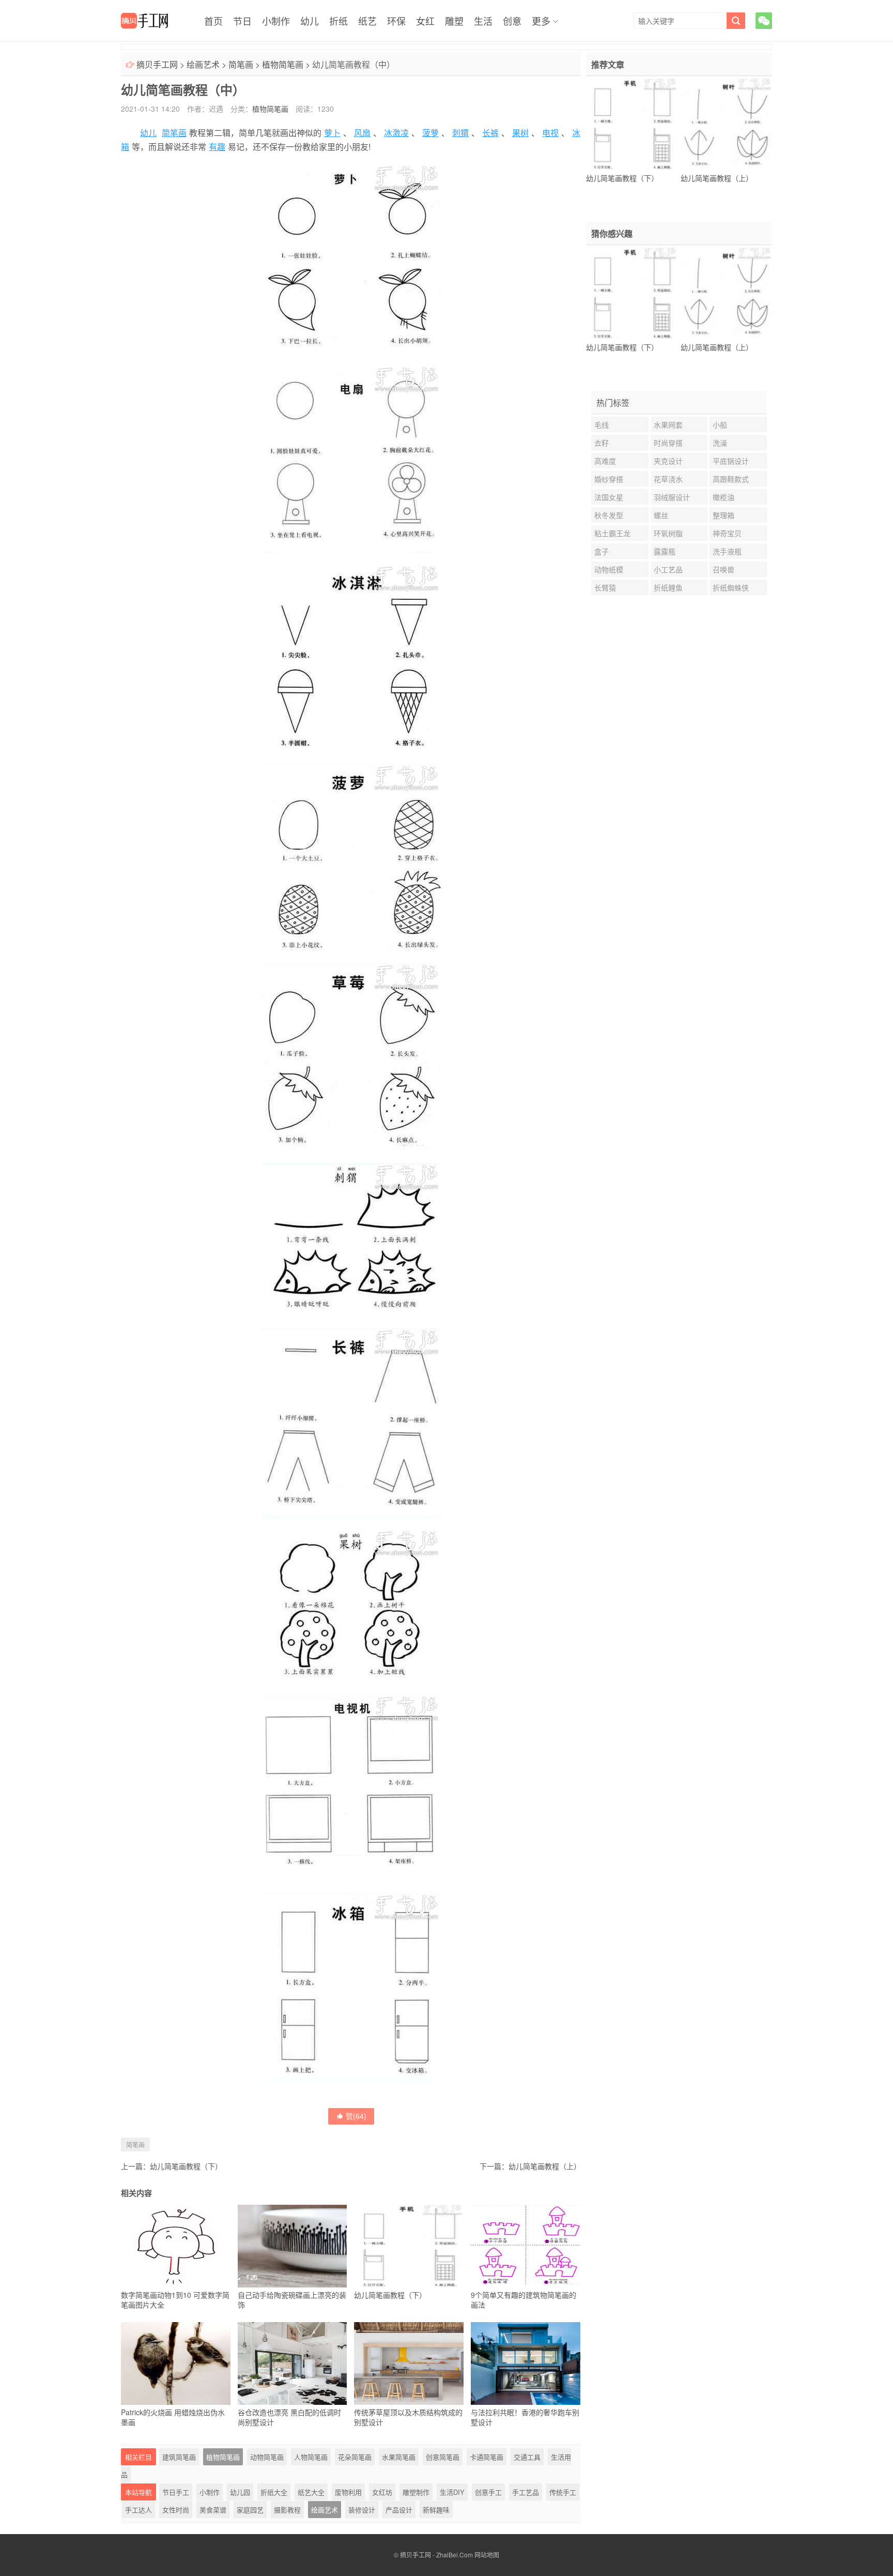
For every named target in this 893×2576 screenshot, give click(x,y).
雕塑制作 (416, 2492)
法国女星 (609, 497)
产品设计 (399, 2510)
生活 (483, 21)
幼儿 (310, 21)
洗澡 (720, 443)
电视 (550, 133)
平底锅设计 (731, 461)
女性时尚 (176, 2510)
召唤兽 (723, 569)
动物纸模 (609, 569)
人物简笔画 (311, 2457)
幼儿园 (240, 2492)
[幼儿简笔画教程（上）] (726, 125)
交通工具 (527, 2457)
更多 (541, 21)
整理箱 (723, 515)
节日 (242, 21)
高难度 (605, 461)
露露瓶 (665, 551)
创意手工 (488, 2492)
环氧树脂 (668, 533)
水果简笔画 (399, 2457)
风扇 (362, 133)
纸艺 (367, 21)
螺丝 (661, 515)
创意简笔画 (443, 2457)
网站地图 (487, 2555)
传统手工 (563, 2492)
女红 (425, 21)
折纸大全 (274, 2492)
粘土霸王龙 (612, 533)
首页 (213, 21)
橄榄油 (723, 497)
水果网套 (668, 425)
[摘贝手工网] (144, 21)
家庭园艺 (250, 2510)
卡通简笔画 (487, 2457)
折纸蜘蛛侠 (731, 587)
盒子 (602, 551)
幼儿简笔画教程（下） (186, 2166)
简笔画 (241, 64)
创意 (512, 21)
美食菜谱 (213, 2510)
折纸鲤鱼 (668, 587)
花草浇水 (668, 479)
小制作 (276, 21)
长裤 (490, 133)
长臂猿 (605, 587)
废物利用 (348, 2492)
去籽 (602, 443)
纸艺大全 (311, 2492)
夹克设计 (668, 461)
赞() (356, 2116)
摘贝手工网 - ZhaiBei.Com (436, 2555)
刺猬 (460, 133)
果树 (520, 133)
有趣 (217, 147)
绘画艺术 (203, 64)
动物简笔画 (267, 2457)
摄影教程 (287, 2510)
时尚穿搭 (668, 443)
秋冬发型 (609, 515)
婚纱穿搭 (609, 479)
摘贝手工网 (157, 64)
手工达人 (138, 2510)
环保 (396, 21)
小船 (720, 425)
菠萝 (430, 133)
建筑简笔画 (179, 2457)
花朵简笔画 (355, 2457)
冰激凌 (396, 133)
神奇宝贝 (727, 533)
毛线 (602, 425)
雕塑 (454, 21)
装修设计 (362, 2510)
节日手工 (176, 2492)
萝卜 (332, 133)
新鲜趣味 (436, 2510)
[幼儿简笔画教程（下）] (632, 125)
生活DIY (452, 2492)
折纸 (338, 21)
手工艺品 (526, 2492)
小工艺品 (668, 569)
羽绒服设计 (672, 497)
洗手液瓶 (727, 551)
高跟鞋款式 (731, 479)
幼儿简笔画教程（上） (545, 2166)
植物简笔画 (283, 64)
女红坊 (382, 2492)
